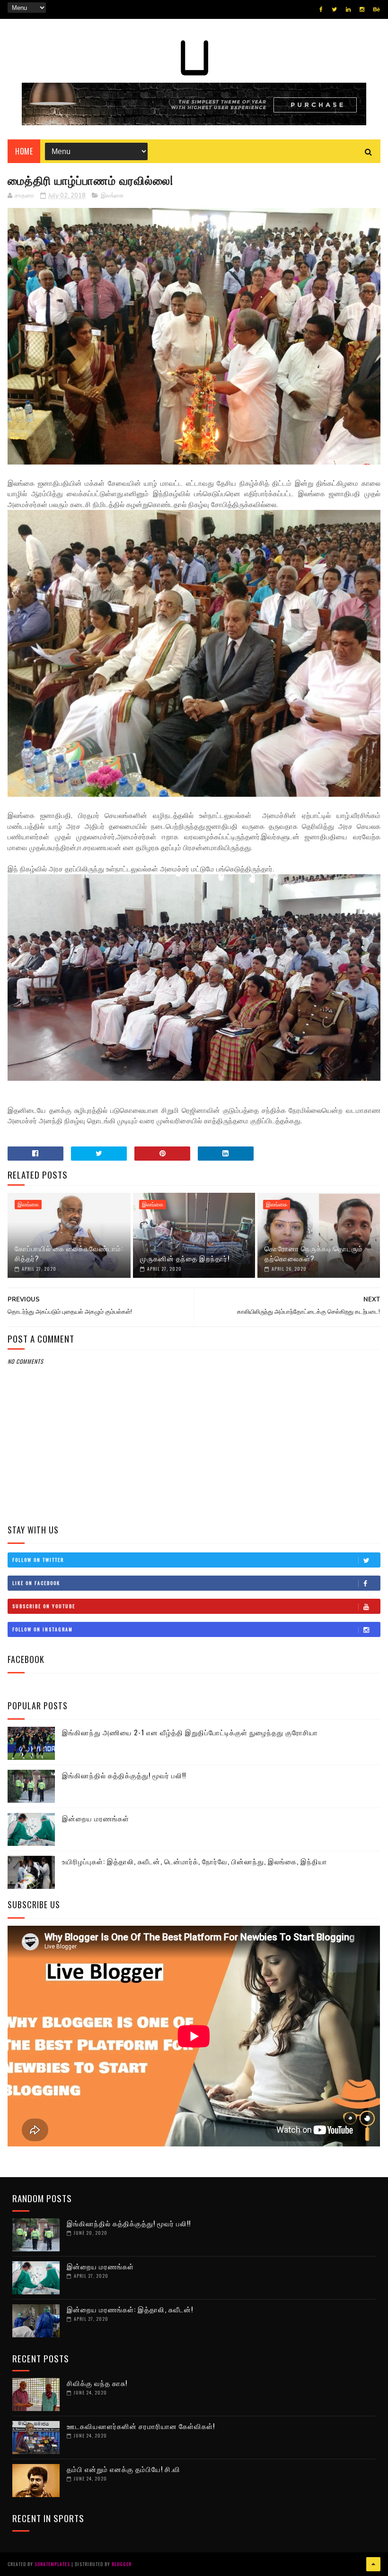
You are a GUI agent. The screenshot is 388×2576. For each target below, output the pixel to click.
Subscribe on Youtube (44, 1606)
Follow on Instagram (43, 1629)
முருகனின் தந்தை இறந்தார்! (185, 1258)
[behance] (377, 9)
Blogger (122, 2564)
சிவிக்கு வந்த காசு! (97, 2383)
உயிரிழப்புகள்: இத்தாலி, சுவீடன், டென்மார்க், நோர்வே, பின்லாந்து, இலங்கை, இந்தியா (195, 1861)
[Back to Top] (373, 2564)
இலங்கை (112, 196)
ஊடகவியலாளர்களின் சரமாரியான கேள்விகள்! (141, 2426)
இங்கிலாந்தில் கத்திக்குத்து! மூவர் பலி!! (124, 1775)
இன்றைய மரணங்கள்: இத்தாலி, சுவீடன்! (130, 2309)
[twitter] (334, 9)
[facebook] (321, 9)
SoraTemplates (52, 2564)
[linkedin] (348, 9)
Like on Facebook (36, 1583)
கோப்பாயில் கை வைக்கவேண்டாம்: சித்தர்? (69, 1253)
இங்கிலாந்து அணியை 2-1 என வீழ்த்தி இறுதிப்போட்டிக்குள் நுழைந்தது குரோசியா (190, 1732)
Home (24, 151)
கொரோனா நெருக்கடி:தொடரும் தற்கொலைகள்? (314, 1253)
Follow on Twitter (38, 1560)
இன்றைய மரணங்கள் (96, 1818)
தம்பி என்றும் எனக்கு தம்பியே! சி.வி (123, 2469)
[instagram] (362, 9)
